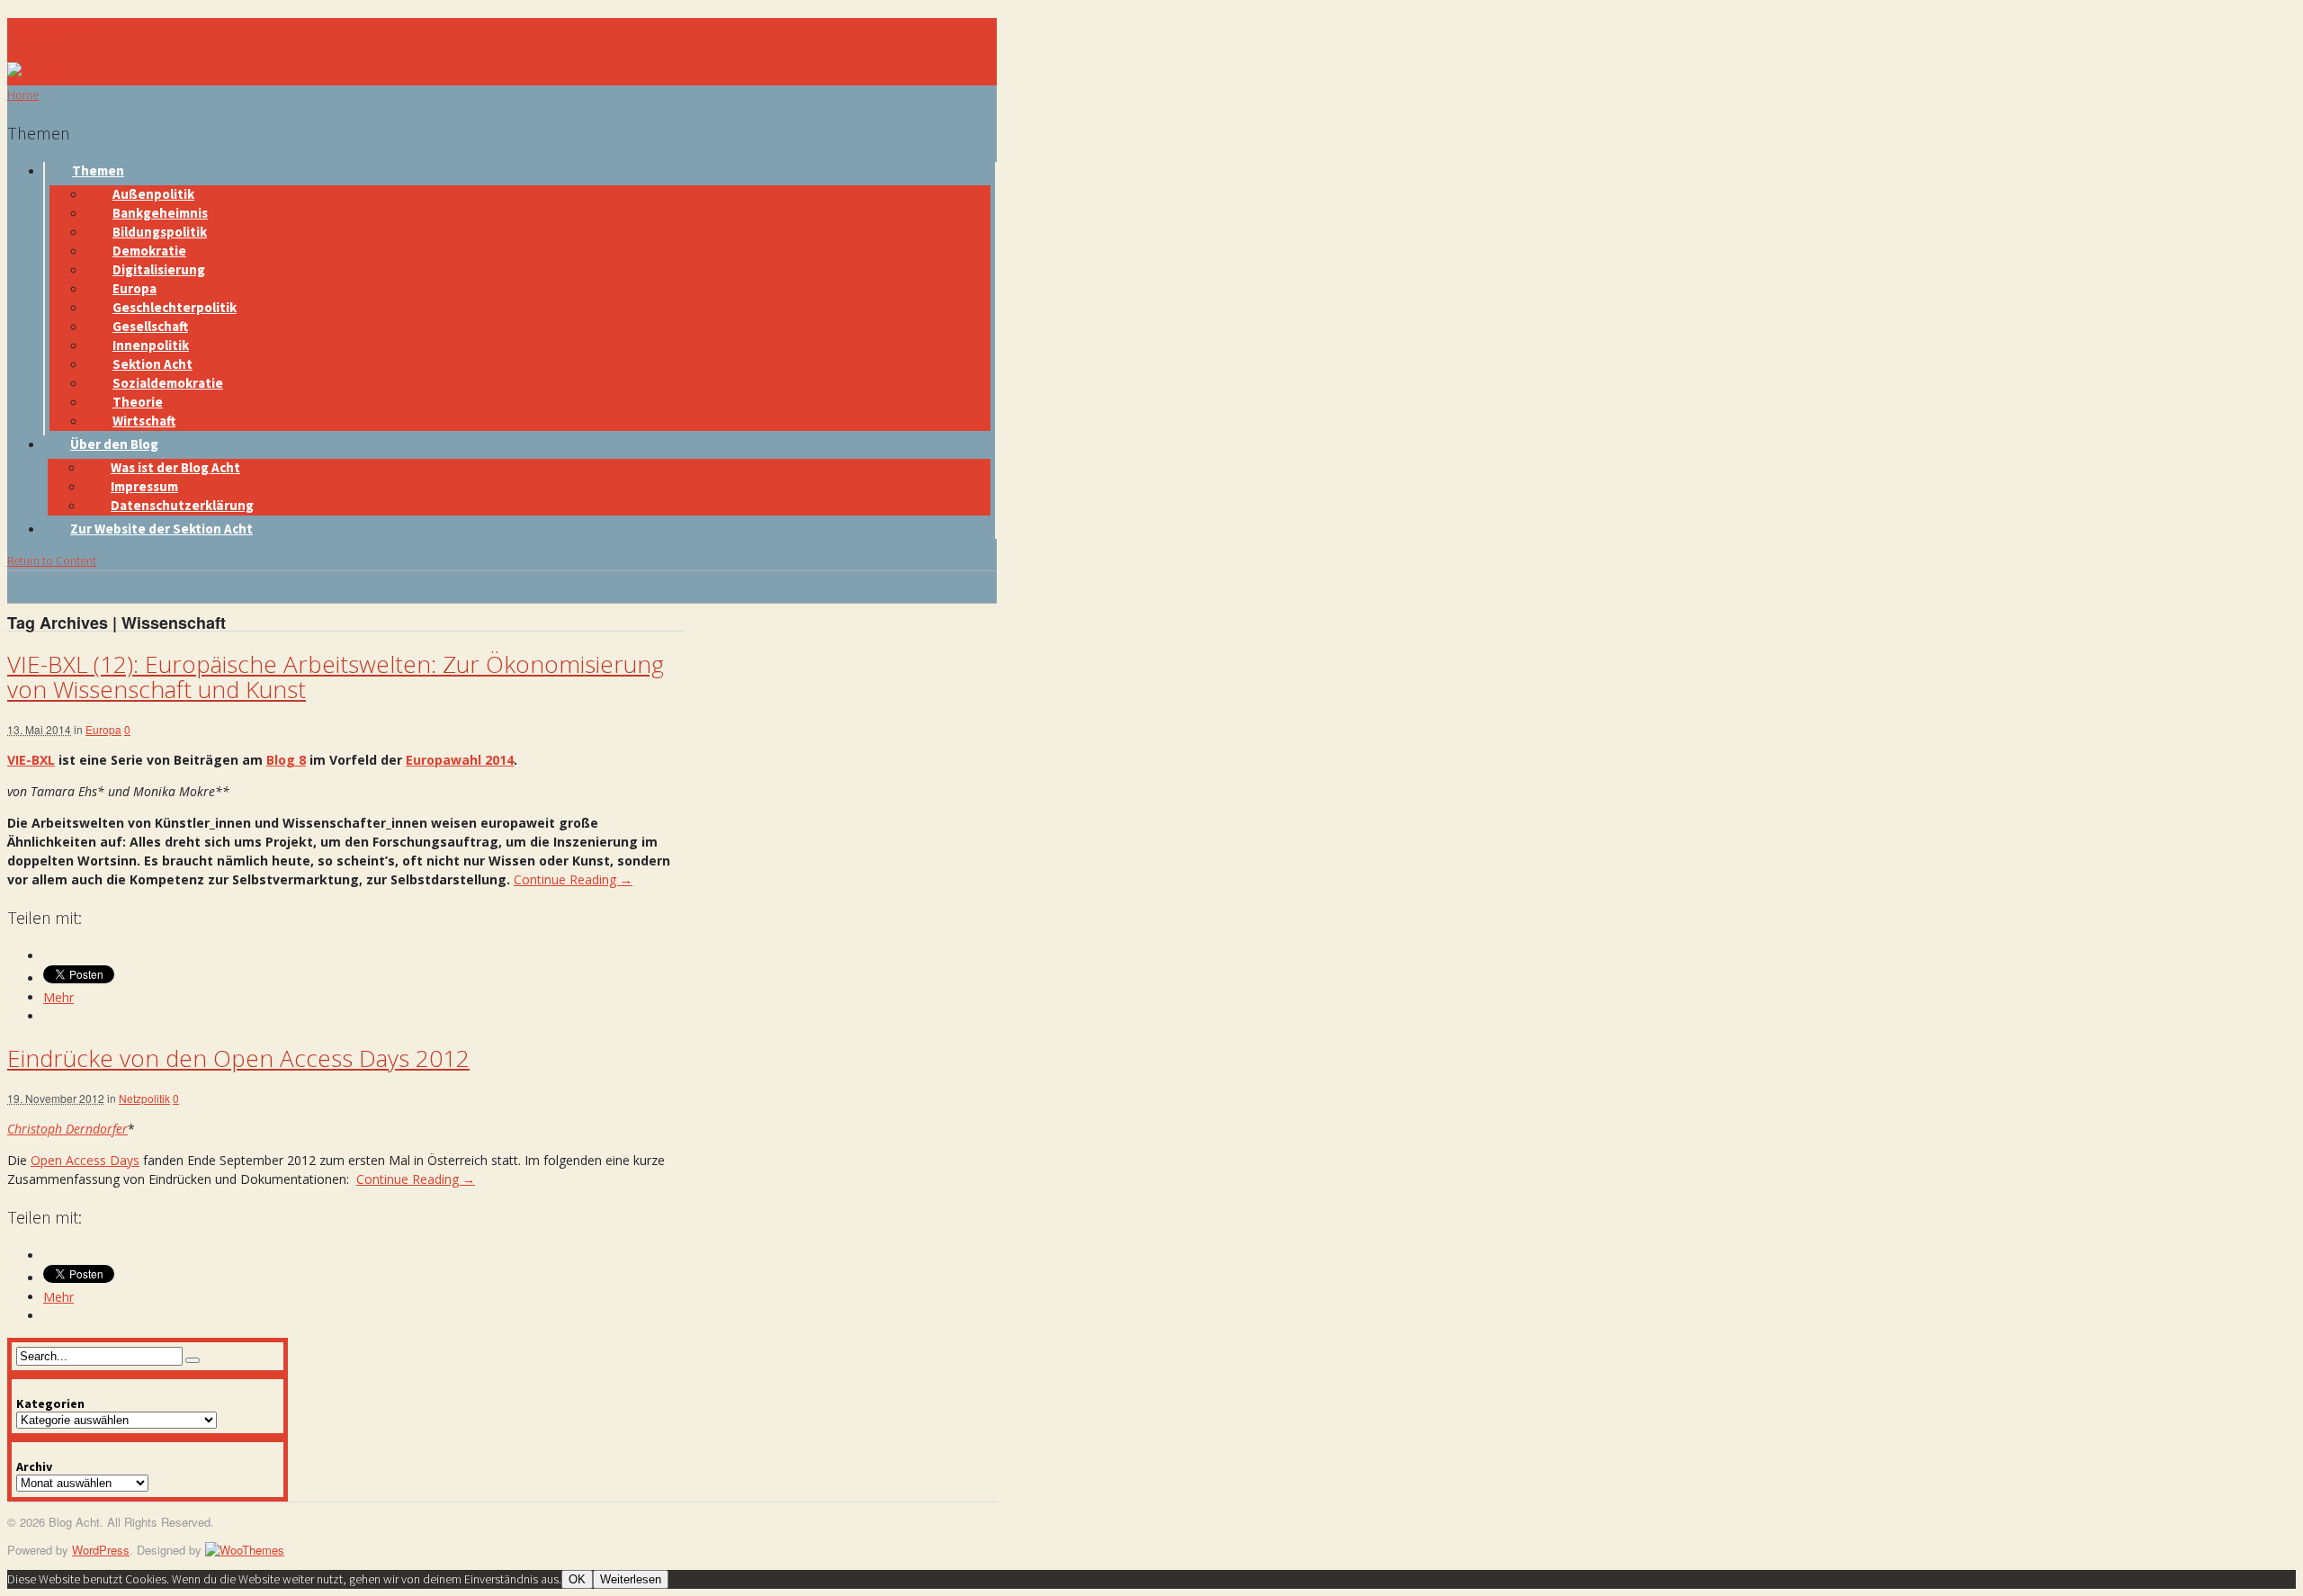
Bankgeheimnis (160, 213)
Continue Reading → (573, 879)
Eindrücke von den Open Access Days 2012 (238, 1058)
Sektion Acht (152, 364)
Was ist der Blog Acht (175, 467)
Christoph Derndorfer (67, 1129)
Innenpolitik (151, 345)
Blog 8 (286, 760)
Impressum (144, 486)
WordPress (101, 1550)
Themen (98, 170)
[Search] (193, 1360)
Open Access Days (85, 1160)
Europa (134, 288)
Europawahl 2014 (460, 760)
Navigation (46, 28)
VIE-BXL (31, 760)
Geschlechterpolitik (175, 307)
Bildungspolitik (160, 232)
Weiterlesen (631, 1579)
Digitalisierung (159, 269)
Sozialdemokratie (168, 383)
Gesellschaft (150, 326)
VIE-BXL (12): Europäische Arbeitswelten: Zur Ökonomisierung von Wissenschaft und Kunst (336, 677)
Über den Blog (114, 444)
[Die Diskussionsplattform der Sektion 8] (39, 71)
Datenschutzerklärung (182, 505)
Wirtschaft (144, 421)
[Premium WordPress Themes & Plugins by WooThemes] (245, 1550)
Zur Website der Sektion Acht (161, 529)
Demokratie (149, 251)
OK (577, 1579)
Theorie (138, 402)
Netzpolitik (144, 1098)
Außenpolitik (153, 194)
